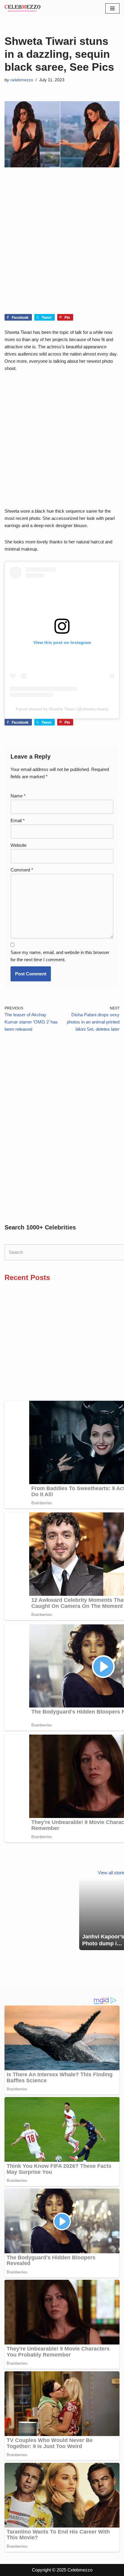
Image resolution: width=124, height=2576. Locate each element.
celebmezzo (22, 80)
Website (19, 845)
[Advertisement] (62, 250)
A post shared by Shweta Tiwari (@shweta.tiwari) (62, 709)
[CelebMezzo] (23, 8)
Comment (22, 870)
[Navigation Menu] (112, 8)
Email (18, 820)
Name (18, 796)
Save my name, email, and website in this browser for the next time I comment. (60, 956)
